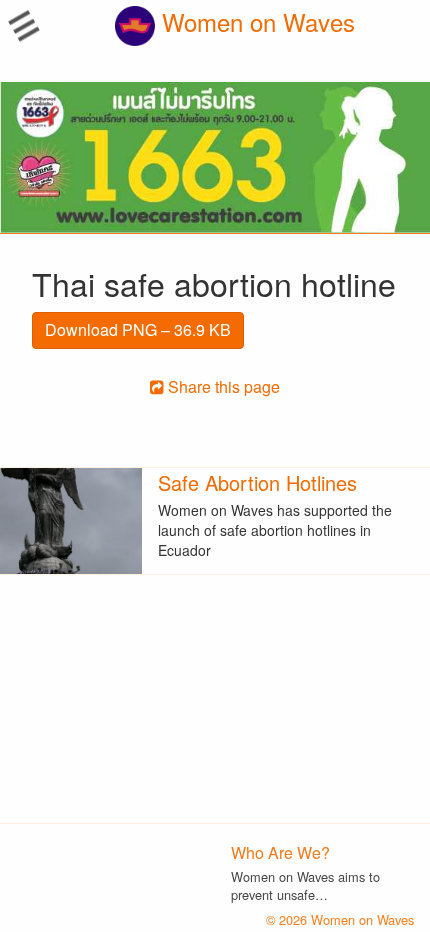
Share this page (222, 386)
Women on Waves (255, 21)
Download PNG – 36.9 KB (138, 329)
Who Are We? (280, 852)
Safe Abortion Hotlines (257, 482)
